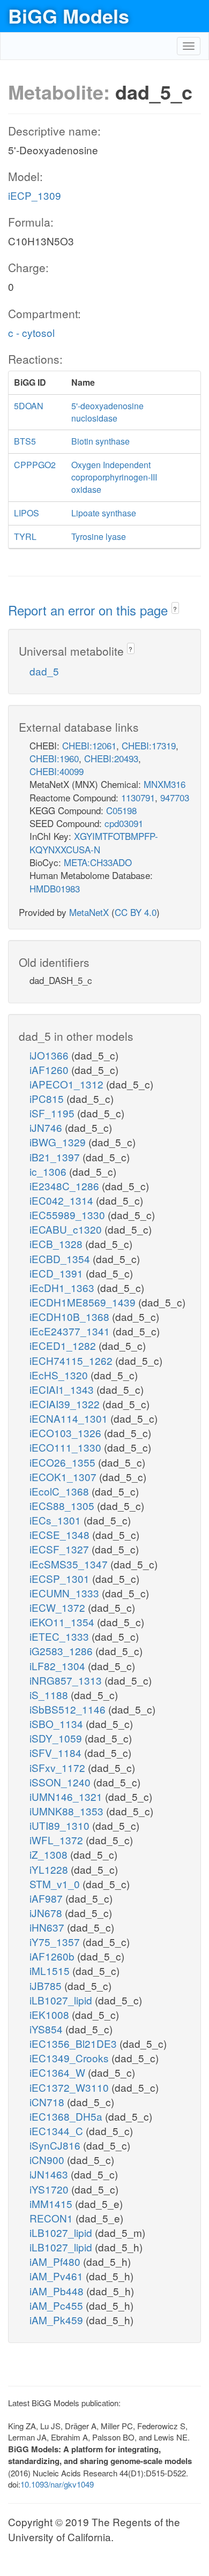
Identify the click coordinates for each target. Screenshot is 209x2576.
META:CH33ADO (98, 862)
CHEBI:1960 (54, 758)
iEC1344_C (58, 2131)
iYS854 (47, 2029)
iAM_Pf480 (56, 2261)
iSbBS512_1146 (69, 1709)
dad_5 (44, 671)
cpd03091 (124, 823)
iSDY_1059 (57, 1738)
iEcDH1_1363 (63, 1287)
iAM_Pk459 (58, 2320)
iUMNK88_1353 (68, 1811)
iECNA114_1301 (70, 1418)
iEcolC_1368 (61, 1491)
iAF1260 (50, 1069)
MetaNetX (89, 912)
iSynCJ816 (56, 2145)
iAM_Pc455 (58, 2305)
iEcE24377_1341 (71, 1331)
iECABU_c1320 (67, 1229)
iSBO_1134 (58, 1723)
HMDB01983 (55, 888)
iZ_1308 (50, 1854)
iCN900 (48, 2160)
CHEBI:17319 (149, 745)
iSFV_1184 (57, 1752)
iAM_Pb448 (58, 2291)
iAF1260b (53, 1956)
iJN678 (47, 1913)
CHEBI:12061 (89, 745)
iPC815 (48, 1098)
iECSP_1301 (61, 1578)
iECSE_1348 (61, 1534)
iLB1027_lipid (62, 2000)
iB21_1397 (56, 1157)
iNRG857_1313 (67, 1680)
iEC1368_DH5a (67, 2116)
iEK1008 (51, 2014)
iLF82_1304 (59, 1666)
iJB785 (47, 1985)
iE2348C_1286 (66, 1186)
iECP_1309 (35, 195)
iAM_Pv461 (58, 2276)
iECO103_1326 (67, 1433)
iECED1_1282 (64, 1345)
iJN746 (47, 1127)
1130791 (138, 797)
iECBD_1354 (61, 1259)
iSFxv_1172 (59, 1767)
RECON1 (53, 2218)
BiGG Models (69, 16)
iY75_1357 (56, 1942)
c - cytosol (31, 332)
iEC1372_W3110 (70, 2087)
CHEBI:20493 (111, 758)
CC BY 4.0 (136, 912)
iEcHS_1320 (60, 1375)
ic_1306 (49, 1171)
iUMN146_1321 (67, 1796)
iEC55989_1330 (69, 1215)
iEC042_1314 (63, 1200)
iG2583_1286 (62, 1651)
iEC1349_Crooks (70, 2058)
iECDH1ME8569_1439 (84, 1302)
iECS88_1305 (63, 1505)
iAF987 (47, 1898)
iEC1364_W (59, 2072)
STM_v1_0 (56, 1884)
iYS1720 (50, 2189)
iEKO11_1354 (63, 1622)
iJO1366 (50, 1055)
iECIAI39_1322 (66, 1404)
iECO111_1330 (67, 1447)
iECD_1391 (58, 1273)
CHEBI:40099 (57, 771)
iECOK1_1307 (64, 1477)
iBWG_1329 (59, 1142)
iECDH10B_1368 (71, 1316)
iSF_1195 (53, 1113)
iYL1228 (50, 1869)
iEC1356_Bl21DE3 (74, 2043)
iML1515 (51, 1970)
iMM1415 (52, 2203)
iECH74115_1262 (72, 1360)
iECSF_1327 (61, 1549)
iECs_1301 (57, 1520)
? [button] (175, 609)
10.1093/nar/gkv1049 (57, 2484)
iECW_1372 (59, 1607)
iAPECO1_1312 (68, 1084)
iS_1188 (50, 1695)
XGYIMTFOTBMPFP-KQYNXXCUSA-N (94, 842)
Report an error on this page (90, 610)
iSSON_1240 (61, 1782)
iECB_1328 (57, 1244)
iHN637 (48, 1927)
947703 (175, 797)
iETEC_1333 (61, 1636)
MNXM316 (165, 784)
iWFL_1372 (58, 1840)
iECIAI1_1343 (63, 1389)
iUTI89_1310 (61, 1825)
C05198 (121, 810)
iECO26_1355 (64, 1462)
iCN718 (48, 2102)
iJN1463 (50, 2174)
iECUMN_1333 (66, 1593)
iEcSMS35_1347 (70, 1564)
